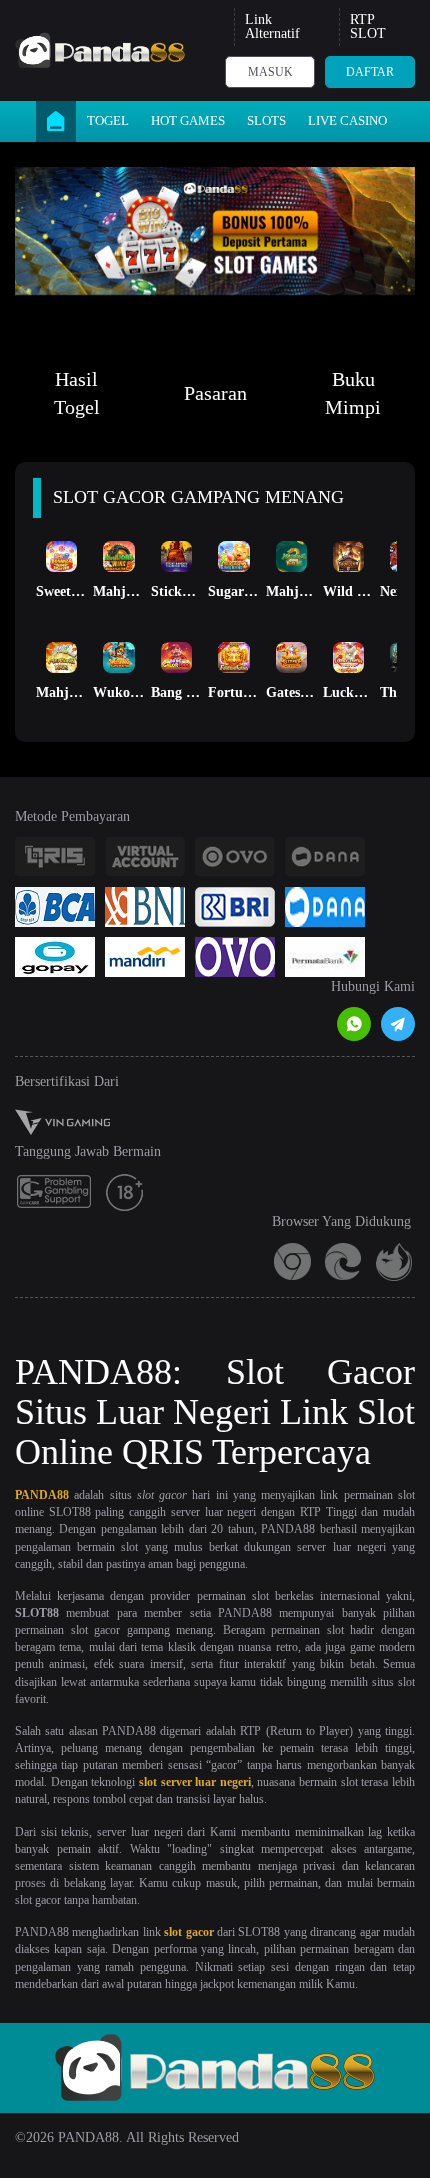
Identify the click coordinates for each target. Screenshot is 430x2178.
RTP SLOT (368, 26)
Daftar (370, 72)
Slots (266, 120)
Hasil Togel (77, 393)
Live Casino (347, 120)
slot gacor (188, 1932)
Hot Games (188, 120)
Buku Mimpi (353, 393)
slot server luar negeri (195, 1782)
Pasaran (215, 393)
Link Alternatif (272, 26)
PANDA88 (42, 1495)
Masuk (270, 72)
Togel (108, 120)
